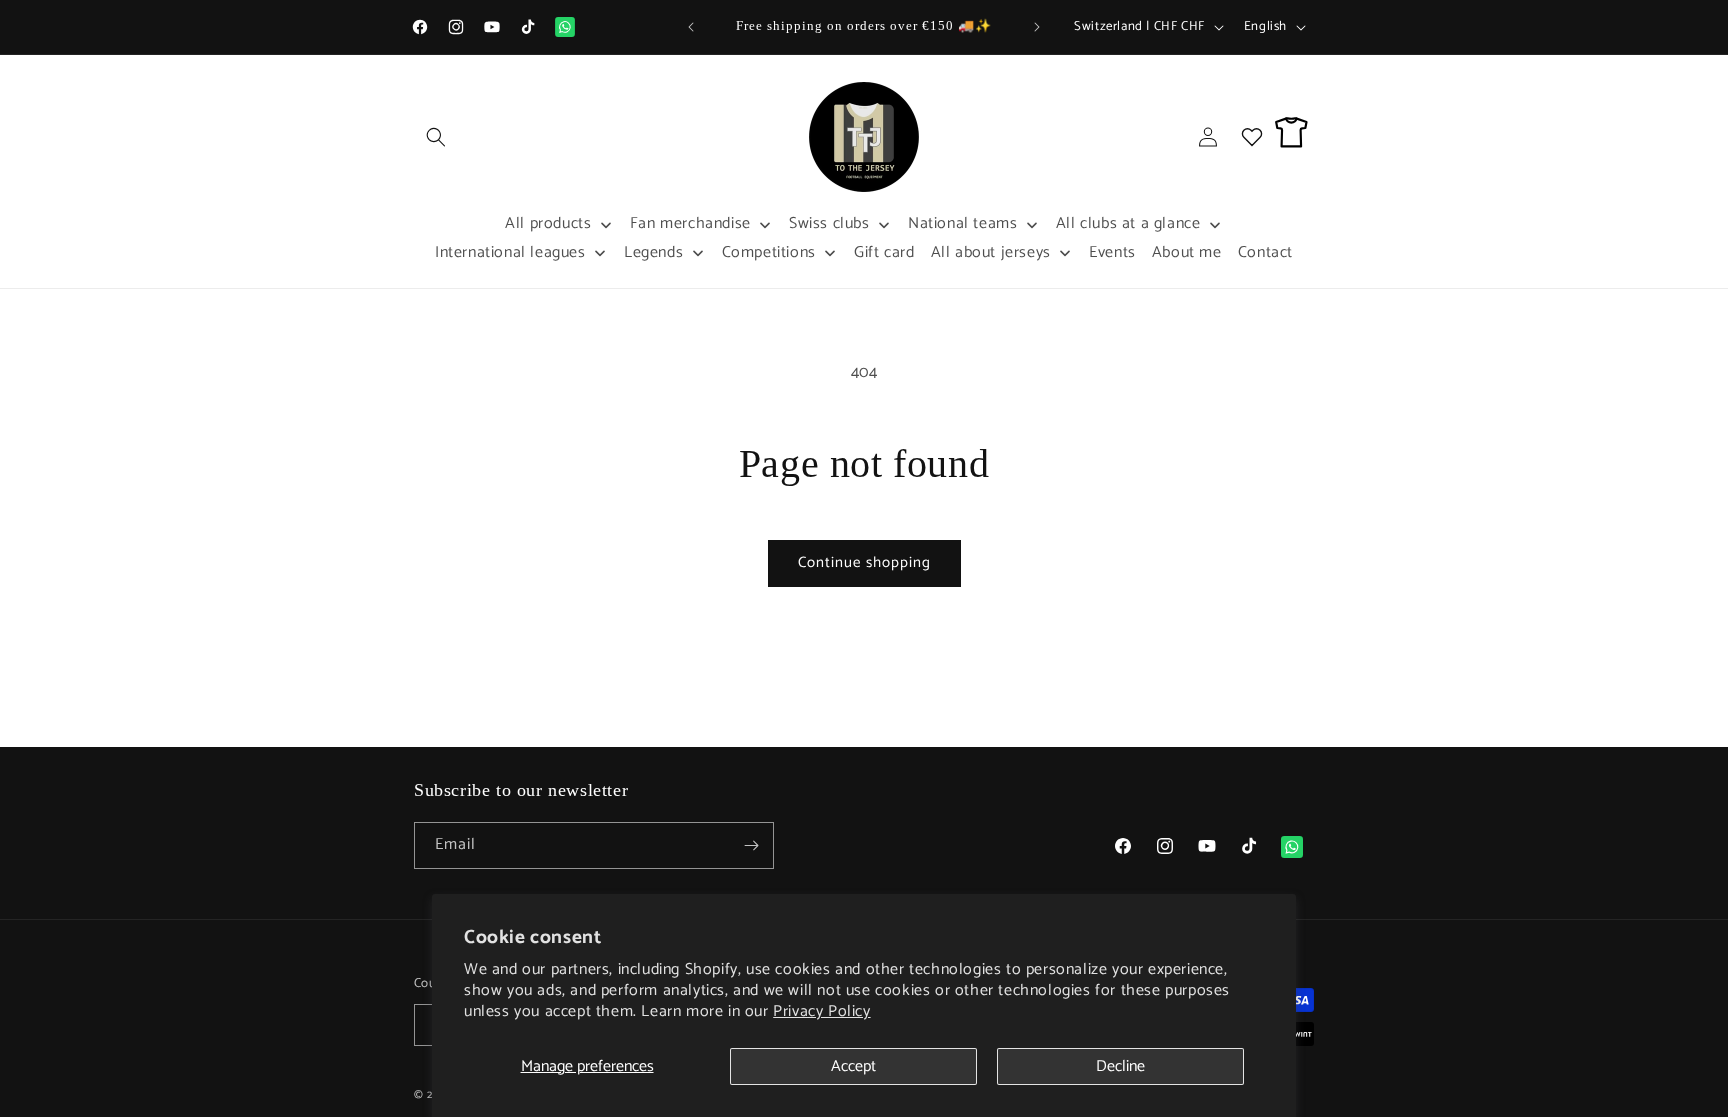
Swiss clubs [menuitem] (829, 223)
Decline (1120, 1066)
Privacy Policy (821, 1011)
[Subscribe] (751, 845)
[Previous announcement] (691, 27)
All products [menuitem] (548, 223)
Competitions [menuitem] (769, 252)
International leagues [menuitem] (510, 252)
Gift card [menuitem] (884, 252)
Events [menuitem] (1112, 252)
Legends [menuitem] (653, 252)
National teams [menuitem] (962, 223)
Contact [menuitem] (1265, 252)
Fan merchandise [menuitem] (690, 223)
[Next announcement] (1037, 27)
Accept (853, 1066)
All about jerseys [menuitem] (991, 252)
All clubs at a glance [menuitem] (1128, 223)
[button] (436, 137)
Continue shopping (864, 562)
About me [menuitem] (1187, 252)
